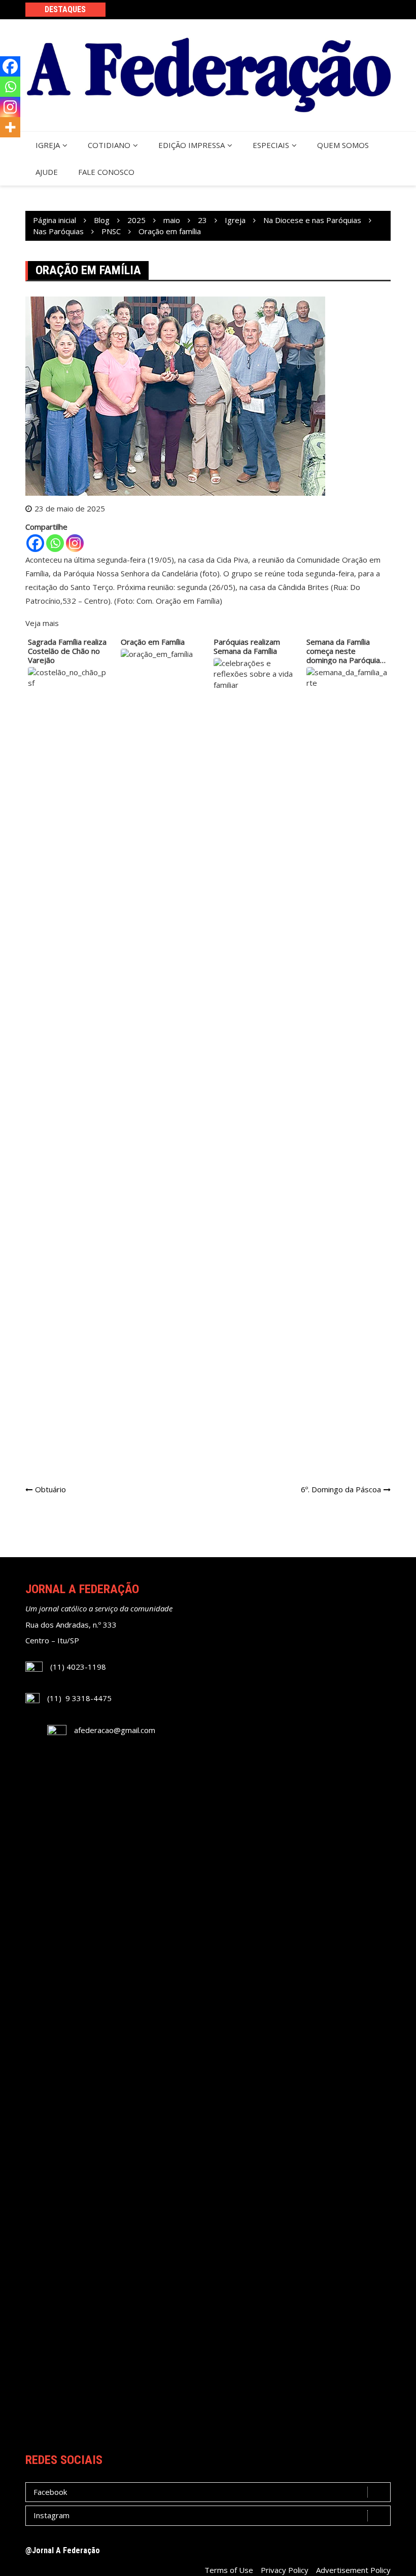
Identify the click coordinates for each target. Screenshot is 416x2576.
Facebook (50, 2492)
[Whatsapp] (55, 543)
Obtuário (50, 1489)
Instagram (51, 2515)
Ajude (47, 172)
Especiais (271, 145)
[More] (10, 127)
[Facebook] (35, 543)
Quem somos (343, 145)
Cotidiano (109, 145)
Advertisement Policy (353, 2570)
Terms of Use (229, 2570)
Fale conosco (106, 172)
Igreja (48, 145)
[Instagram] (75, 543)
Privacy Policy (285, 2570)
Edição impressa (192, 145)
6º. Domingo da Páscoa (341, 1489)
